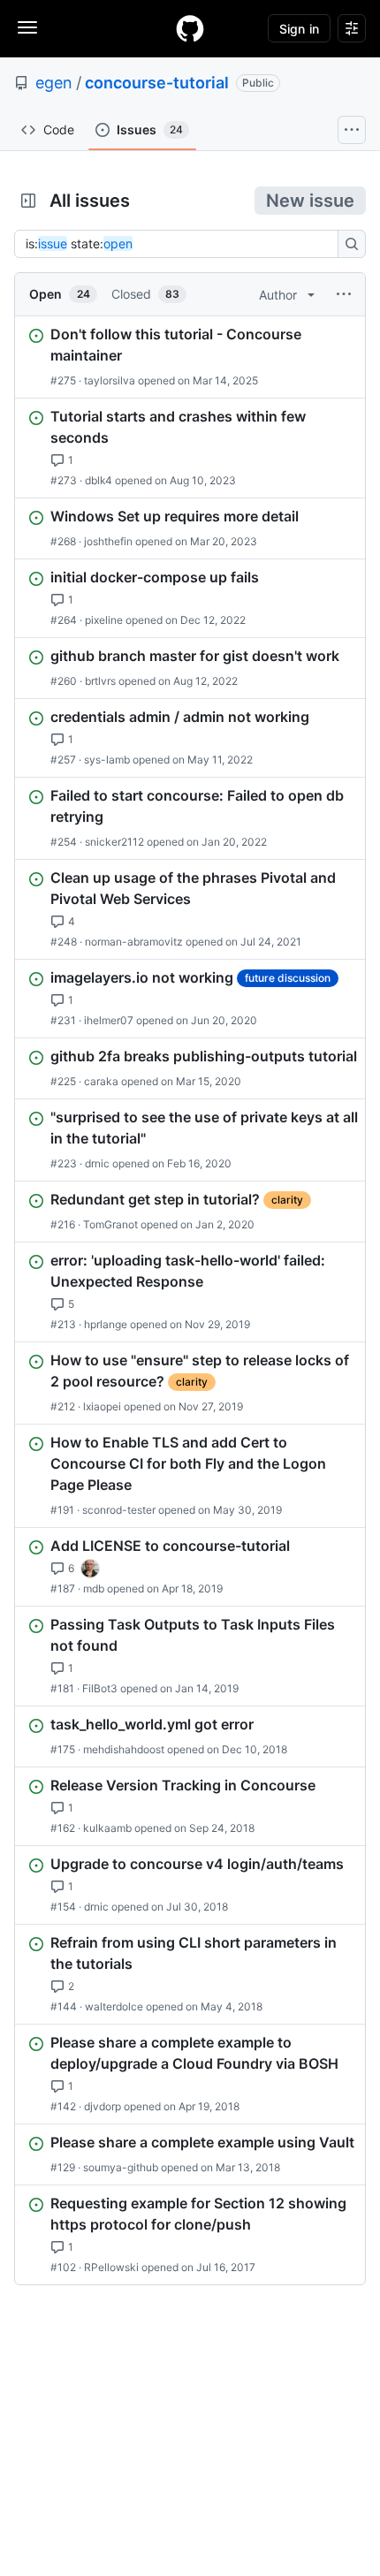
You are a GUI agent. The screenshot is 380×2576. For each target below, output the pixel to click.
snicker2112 (114, 842)
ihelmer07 (109, 1020)
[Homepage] (190, 28)
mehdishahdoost (124, 1749)
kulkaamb (107, 1828)
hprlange (106, 1324)
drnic (97, 1163)
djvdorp (103, 2106)
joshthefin (108, 541)
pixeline (104, 620)
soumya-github (121, 2167)
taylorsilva (110, 380)
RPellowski (111, 2267)
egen (54, 83)
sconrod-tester (119, 1510)
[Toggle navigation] (27, 27)
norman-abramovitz (134, 942)
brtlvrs (100, 681)
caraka (101, 1081)
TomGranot (110, 1224)
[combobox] (181, 244)
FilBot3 (100, 1688)
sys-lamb (107, 760)
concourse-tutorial (157, 83)
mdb (94, 1588)
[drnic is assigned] (90, 1569)
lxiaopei (102, 1406)
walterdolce (114, 2006)
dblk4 (99, 480)
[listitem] (190, 357)
